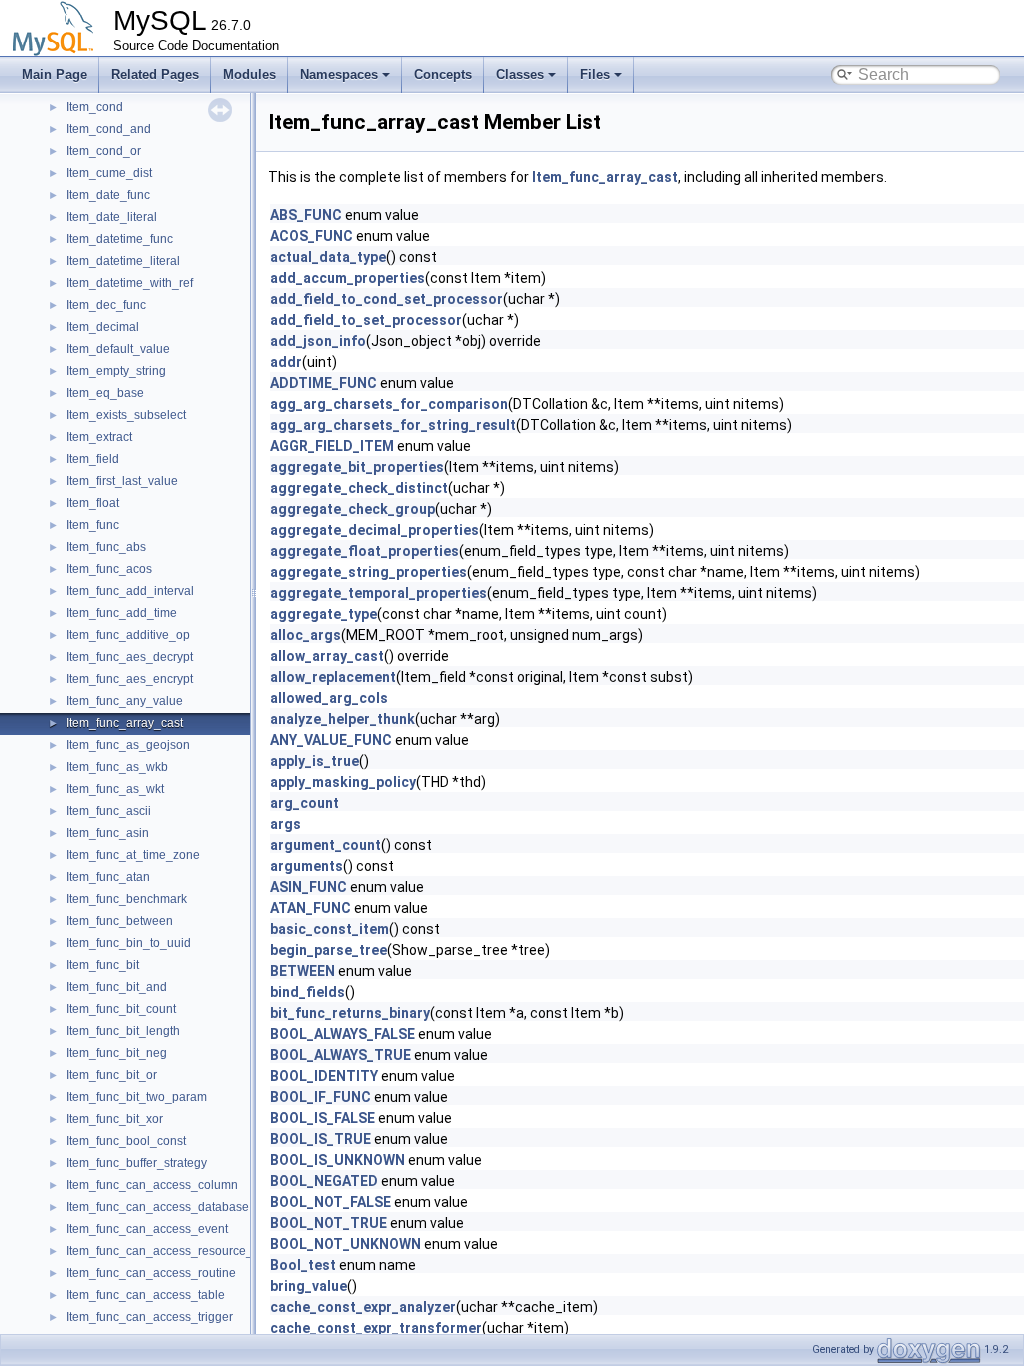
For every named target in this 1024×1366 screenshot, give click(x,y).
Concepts (443, 74)
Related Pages (155, 74)
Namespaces (339, 74)
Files (595, 74)
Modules (249, 74)
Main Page (54, 74)
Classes (520, 74)
